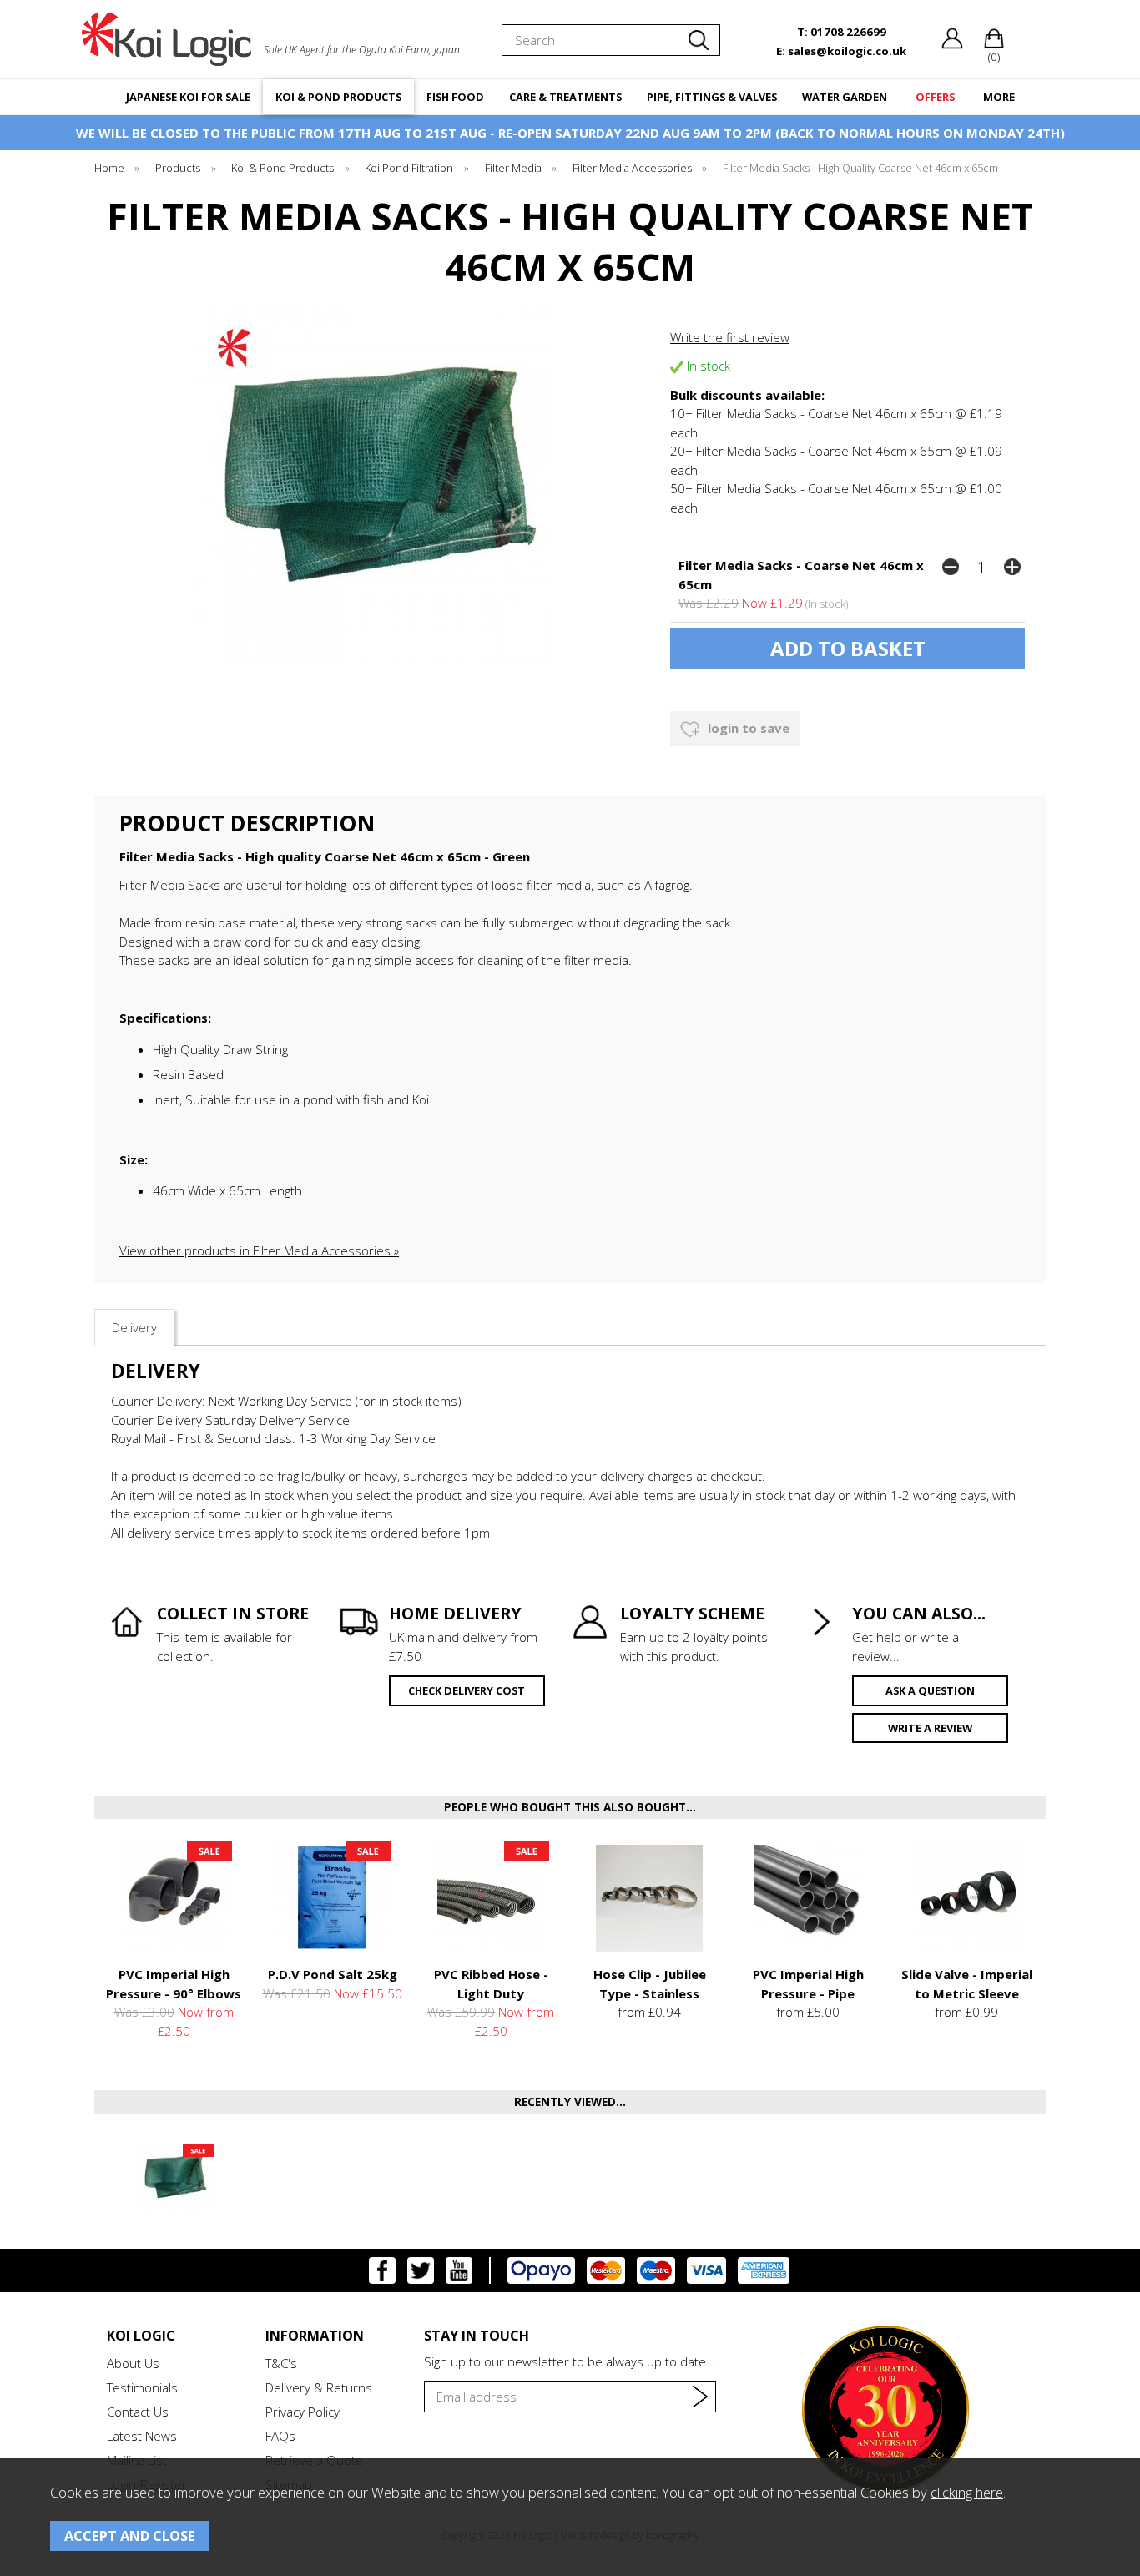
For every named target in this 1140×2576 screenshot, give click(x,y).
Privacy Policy (303, 2412)
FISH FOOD (455, 97)
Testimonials (142, 2387)
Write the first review (730, 337)
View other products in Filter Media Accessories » (259, 1250)
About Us (133, 2363)
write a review (930, 1728)
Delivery (134, 1327)
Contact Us (138, 2412)
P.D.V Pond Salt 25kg (333, 1974)
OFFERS (935, 97)
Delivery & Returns (319, 2387)
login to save (747, 728)
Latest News (142, 2436)
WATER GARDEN (845, 97)
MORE (999, 97)
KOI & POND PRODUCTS (338, 97)
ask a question (930, 1690)
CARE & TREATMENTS (565, 97)
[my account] (952, 45)
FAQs (280, 2436)
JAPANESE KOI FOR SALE (188, 97)
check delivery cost (467, 1690)
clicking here (967, 2492)
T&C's (281, 2363)
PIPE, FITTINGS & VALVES (712, 97)
